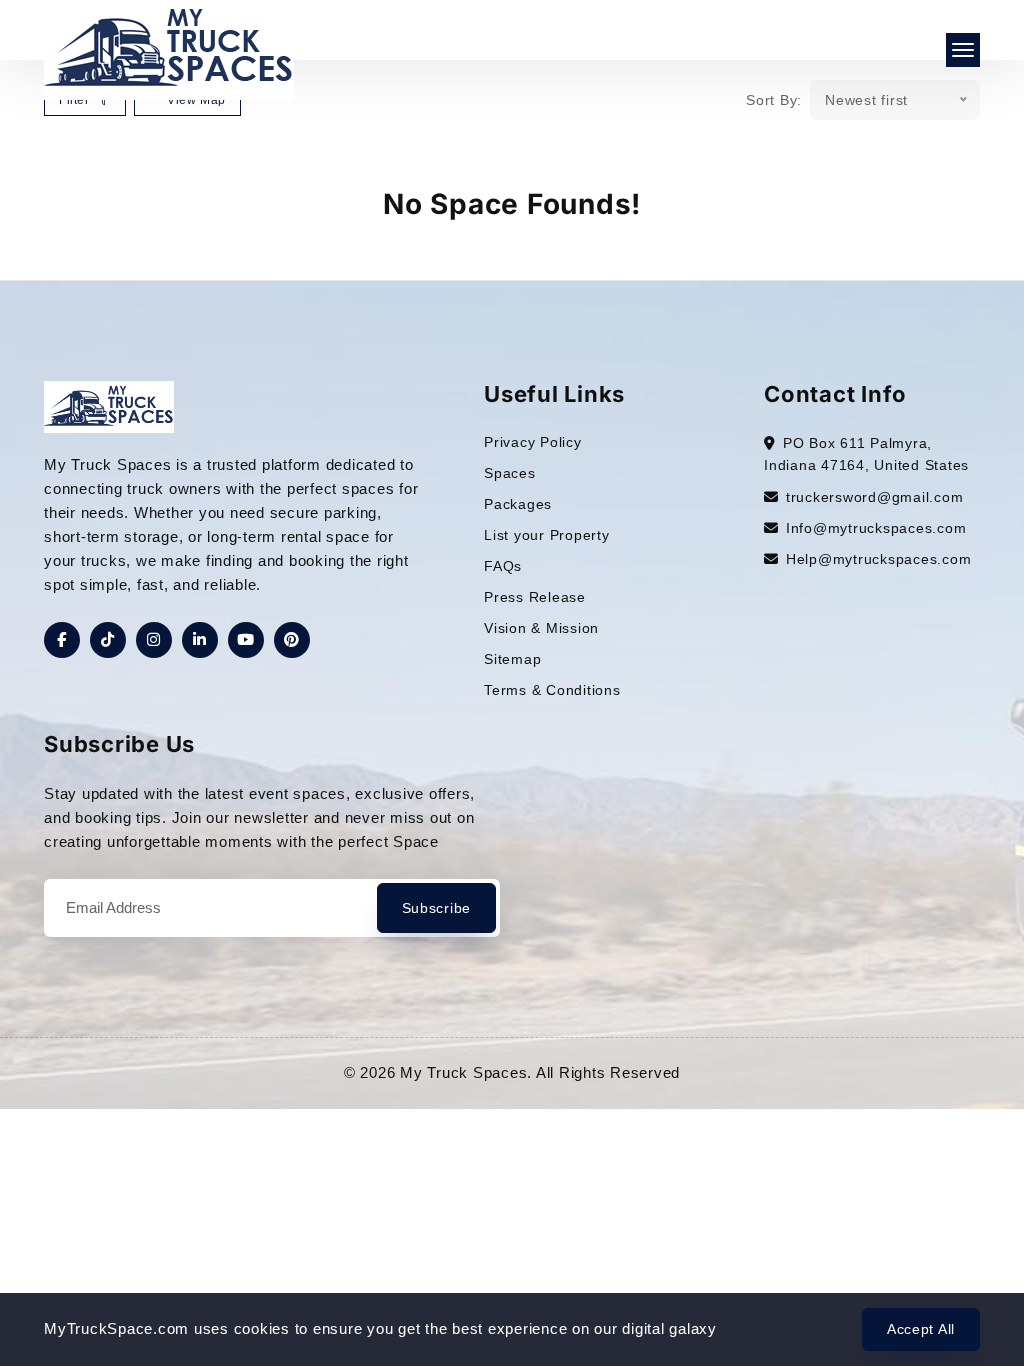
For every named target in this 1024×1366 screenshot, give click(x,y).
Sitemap (512, 659)
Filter (76, 100)
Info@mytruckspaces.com (876, 528)
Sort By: (774, 100)
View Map (194, 100)
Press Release (535, 597)
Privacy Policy (533, 442)
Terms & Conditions (552, 690)
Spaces (510, 473)
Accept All (921, 1329)
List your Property (547, 535)
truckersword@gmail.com (875, 497)
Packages (518, 504)
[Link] (109, 405)
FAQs (503, 566)
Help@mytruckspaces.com (879, 559)
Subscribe (436, 908)
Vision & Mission (541, 628)
